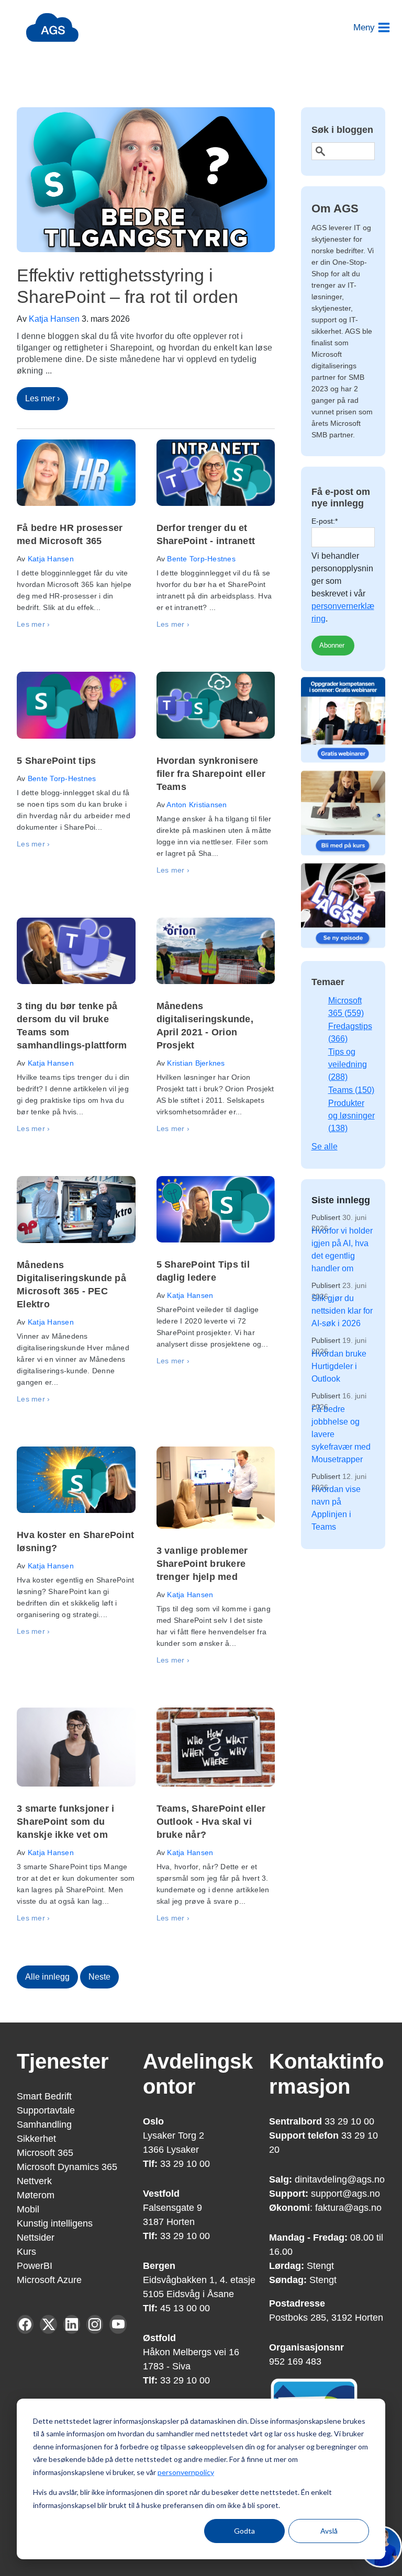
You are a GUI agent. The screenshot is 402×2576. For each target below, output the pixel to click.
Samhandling (44, 2125)
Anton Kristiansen (197, 805)
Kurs (26, 2252)
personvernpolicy (186, 2472)
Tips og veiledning (348, 1064)
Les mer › (42, 398)
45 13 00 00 (184, 2308)
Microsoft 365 (45, 2153)
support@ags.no (345, 2194)
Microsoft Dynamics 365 (67, 2167)
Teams (351, 1090)
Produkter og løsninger (351, 1116)
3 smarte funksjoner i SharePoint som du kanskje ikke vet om (65, 1822)
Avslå (329, 2531)
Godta (244, 2531)
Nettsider (36, 2238)
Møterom (36, 2195)
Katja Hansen (54, 319)
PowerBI (35, 2266)
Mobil (28, 2209)
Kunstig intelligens (55, 2223)
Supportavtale (46, 2110)
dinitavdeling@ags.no (340, 2179)
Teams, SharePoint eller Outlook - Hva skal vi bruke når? (211, 1822)
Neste (99, 1977)
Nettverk (34, 2181)
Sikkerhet (36, 2139)
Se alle (325, 1146)
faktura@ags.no (348, 2208)
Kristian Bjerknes (196, 1063)
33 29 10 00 (176, 2164)
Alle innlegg (47, 1977)
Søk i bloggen (342, 130)
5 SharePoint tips (56, 761)
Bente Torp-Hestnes (201, 559)
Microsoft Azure (49, 2280)
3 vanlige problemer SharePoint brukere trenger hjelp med (202, 1564)
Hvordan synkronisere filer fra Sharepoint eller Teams (211, 774)
